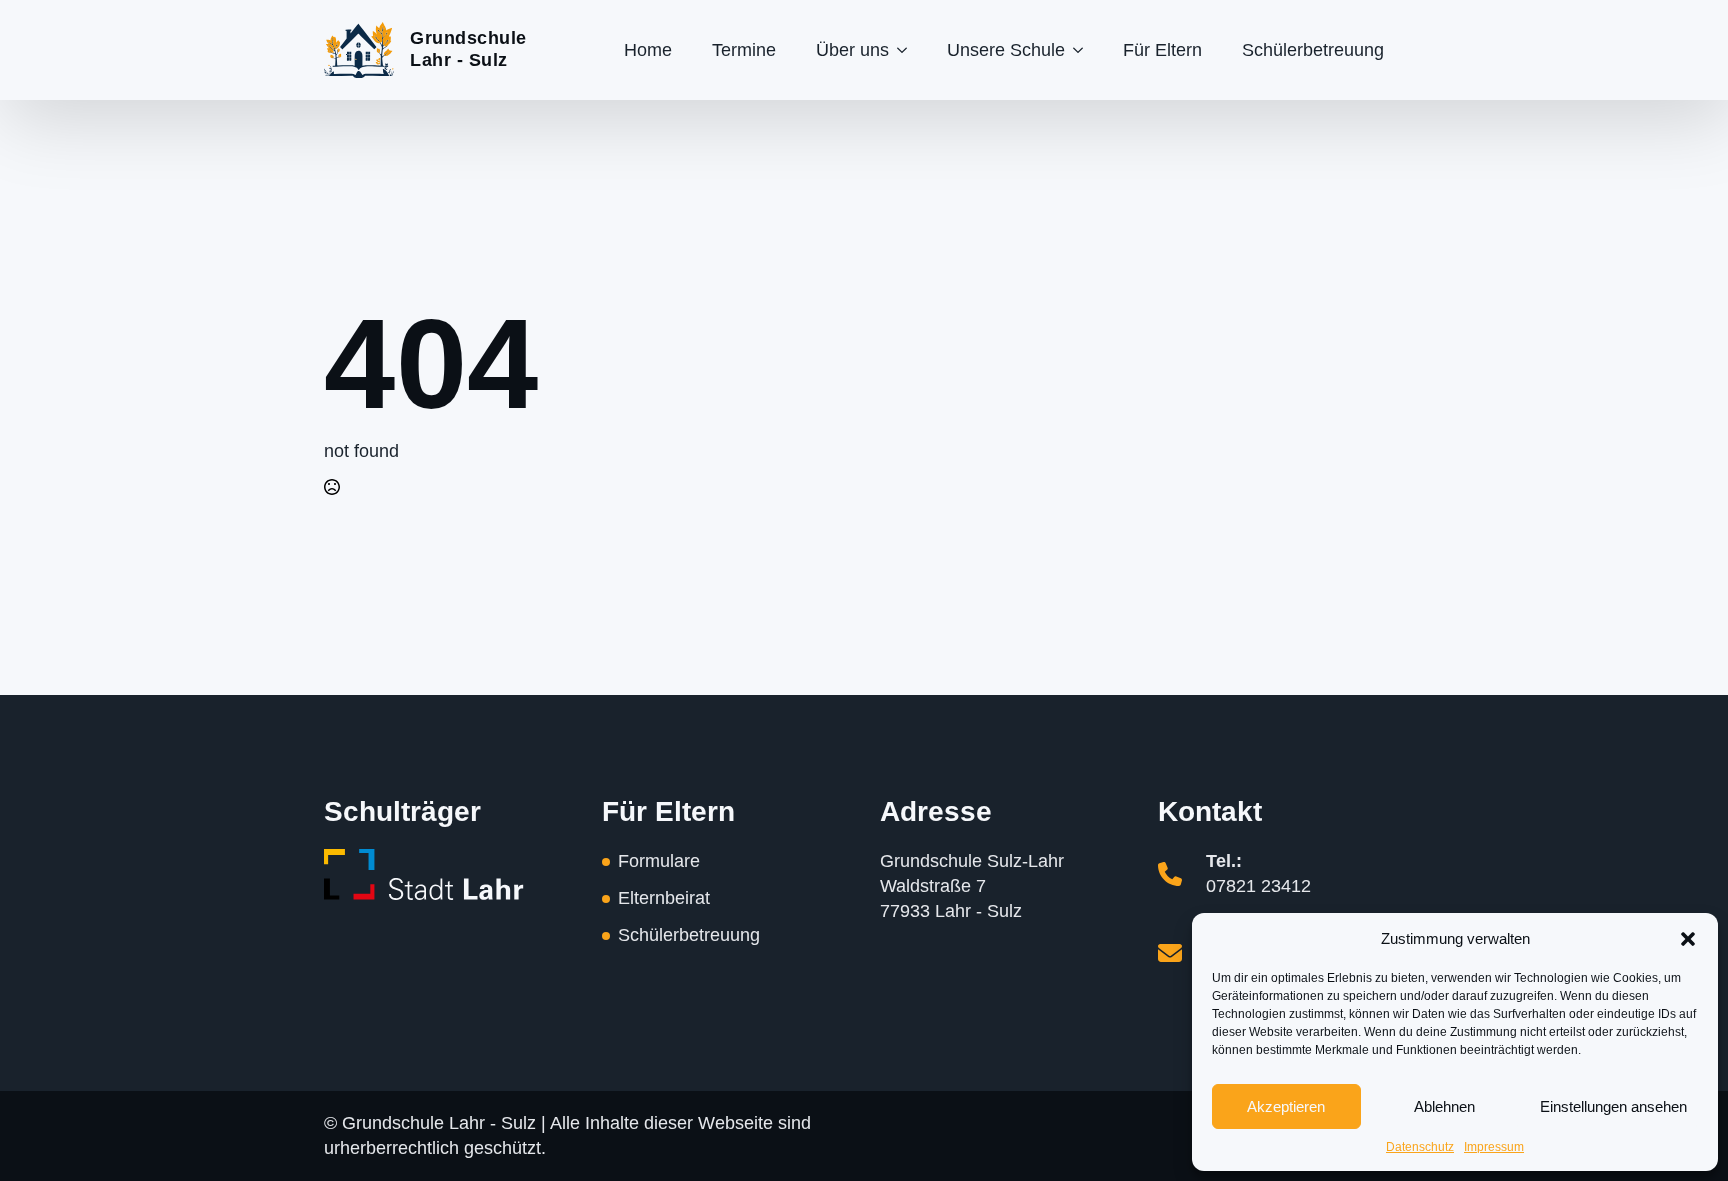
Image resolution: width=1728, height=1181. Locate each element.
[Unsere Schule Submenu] (1084, 50)
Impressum (1494, 1147)
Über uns (852, 50)
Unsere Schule (1006, 50)
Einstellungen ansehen (1613, 1106)
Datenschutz (1420, 1147)
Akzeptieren (1286, 1106)
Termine (744, 50)
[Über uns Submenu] (908, 50)
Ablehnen (1444, 1106)
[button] (1688, 939)
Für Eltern (1162, 50)
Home (648, 50)
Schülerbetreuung (1313, 50)
